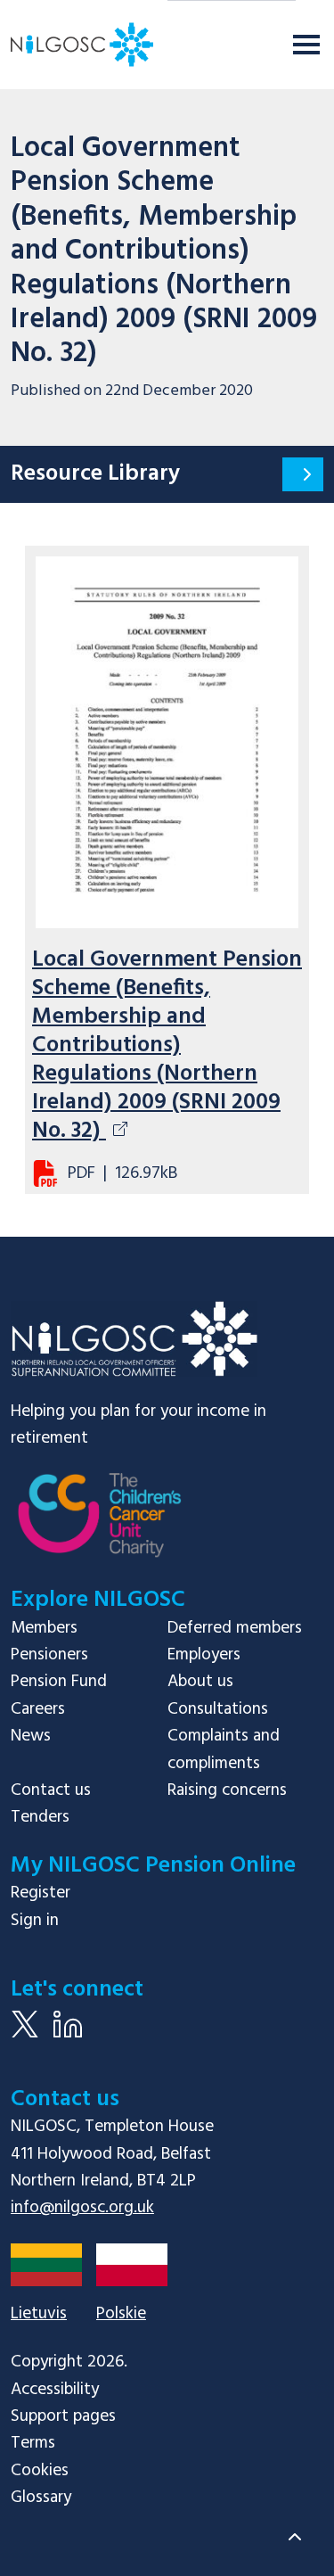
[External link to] (100, 1527)
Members (44, 1628)
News (31, 1736)
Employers (204, 1655)
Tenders (40, 1817)
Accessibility (55, 2390)
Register (41, 1893)
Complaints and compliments (224, 1749)
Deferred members (235, 1628)
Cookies (40, 2471)
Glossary (41, 2498)
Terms (33, 2443)
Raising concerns (227, 1790)
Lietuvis (39, 2314)
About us (200, 1682)
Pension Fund (59, 1682)
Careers (38, 1709)
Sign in (35, 1921)
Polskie (121, 2314)
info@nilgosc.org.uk (82, 2208)
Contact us (51, 1790)
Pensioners (49, 1655)
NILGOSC (134, 1339)
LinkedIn (68, 2037)
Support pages (63, 2416)
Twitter (25, 2037)
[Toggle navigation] (306, 45)
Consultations (218, 1709)
